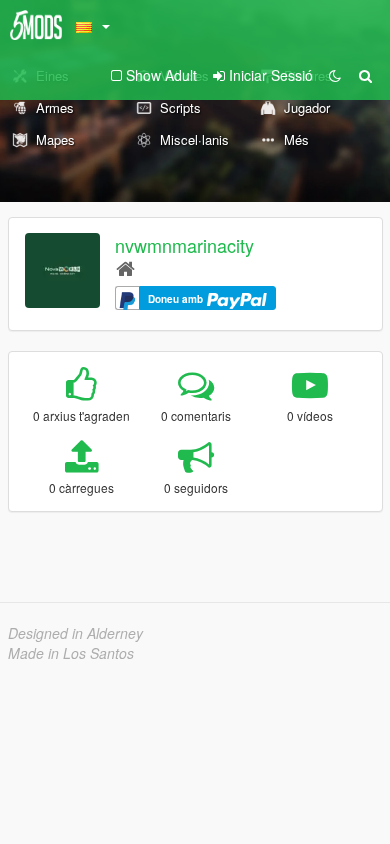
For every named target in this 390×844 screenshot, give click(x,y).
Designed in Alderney (75, 633)
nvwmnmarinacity (184, 245)
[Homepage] (125, 267)
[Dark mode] (335, 75)
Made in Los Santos (71, 653)
